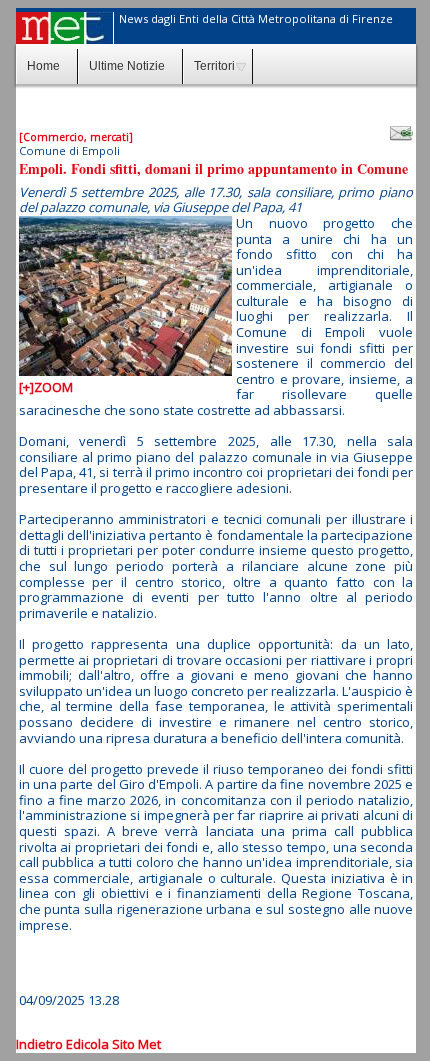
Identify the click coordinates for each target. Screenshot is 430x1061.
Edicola (87, 1044)
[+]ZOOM (46, 387)
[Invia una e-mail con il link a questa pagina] (401, 133)
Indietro (39, 1044)
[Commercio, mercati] (76, 137)
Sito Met (136, 1044)
